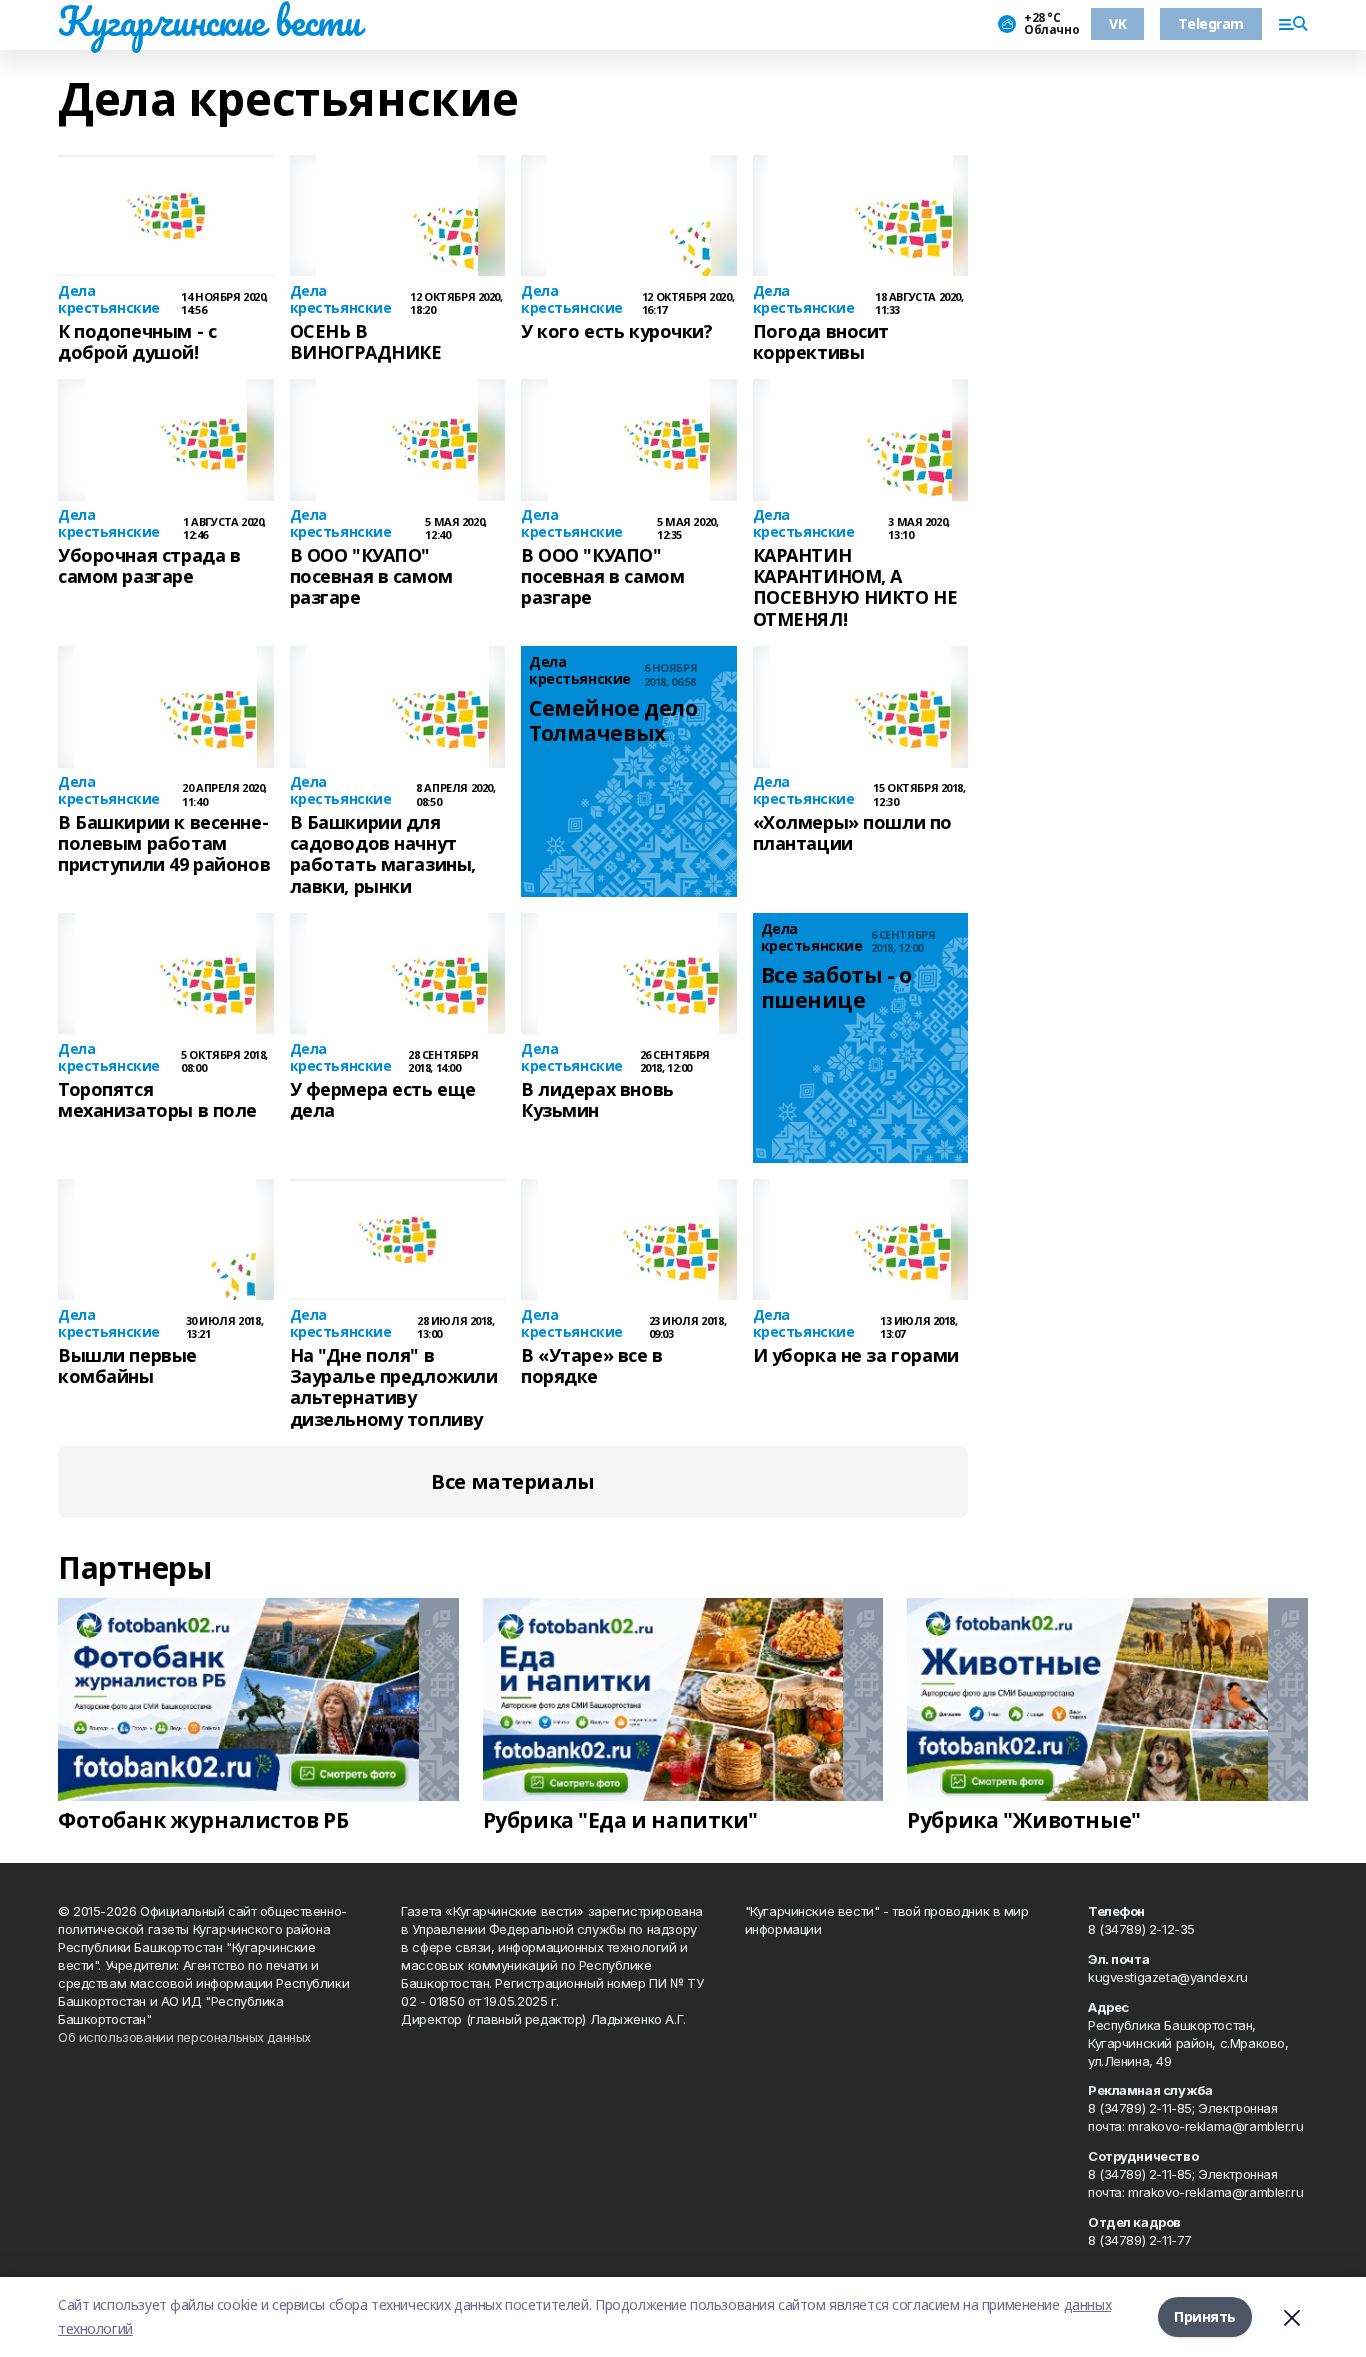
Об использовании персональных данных (184, 2037)
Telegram (1211, 23)
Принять (1205, 2316)
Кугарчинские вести (209, 21)
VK (1117, 23)
